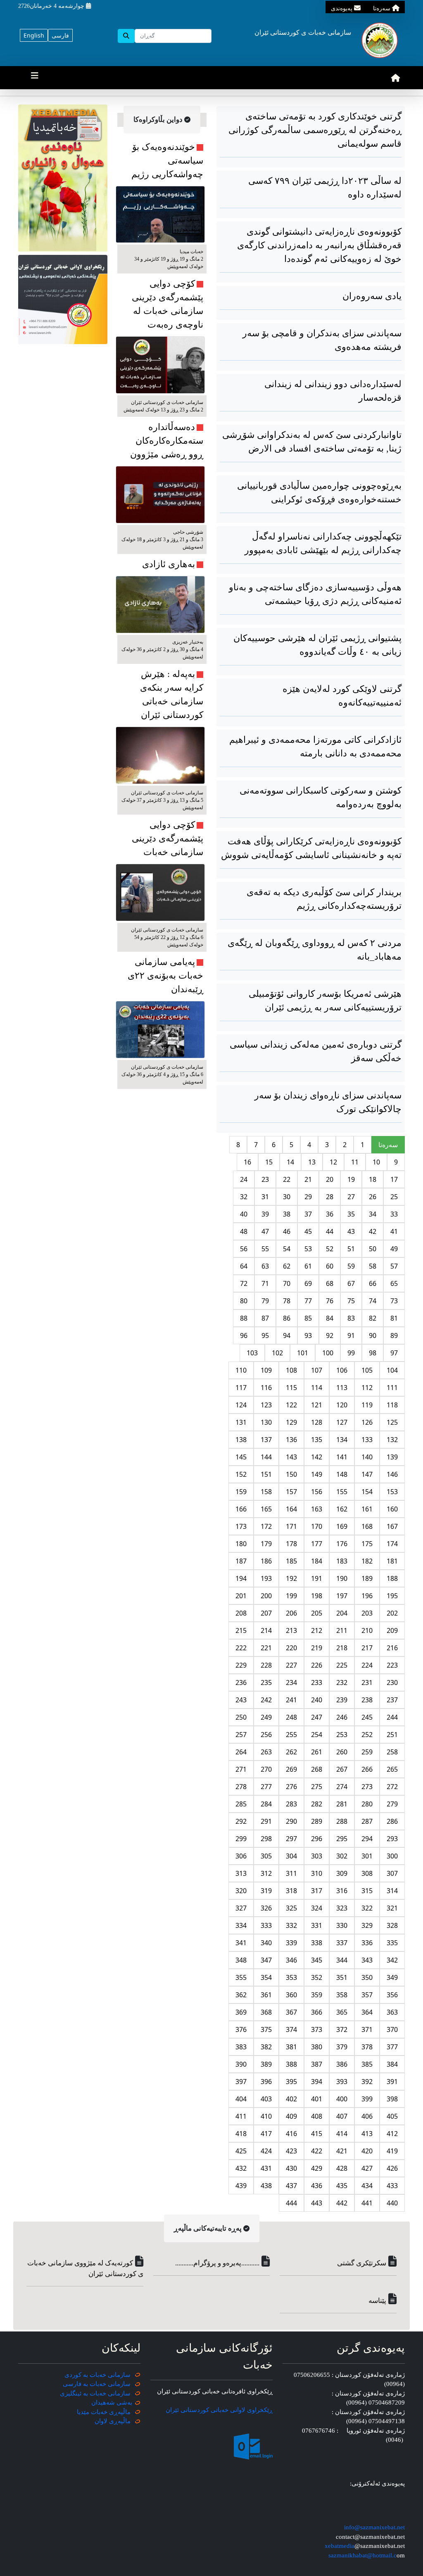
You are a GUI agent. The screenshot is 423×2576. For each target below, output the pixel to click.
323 (342, 1908)
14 (290, 1162)
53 (308, 1249)
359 (317, 1995)
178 (291, 1544)
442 (342, 2203)
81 (394, 1318)
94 (287, 1336)
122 (291, 1405)
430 (291, 2168)
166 (241, 1509)
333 (266, 1925)
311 (291, 1873)
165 (266, 1509)
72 (244, 1283)
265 (392, 1769)
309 (342, 1873)
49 (394, 1249)
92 (330, 1336)
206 (291, 1613)
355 (241, 1977)
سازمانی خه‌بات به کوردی (97, 2375)
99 (351, 1353)
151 (266, 1474)
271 (241, 1769)
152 (241, 1474)
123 (266, 1405)
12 (333, 1162)
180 (241, 1544)
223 (392, 1665)
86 (287, 1318)
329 (367, 1925)
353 (291, 1977)
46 (287, 1231)
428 (342, 2168)
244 (392, 1717)
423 (291, 2151)
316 (342, 1891)
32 (244, 1197)
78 (287, 1301)
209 (392, 1630)
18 (373, 1179)
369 (241, 2012)
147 (367, 1474)
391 (392, 2082)
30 (287, 1197)
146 (392, 1474)
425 (241, 2151)
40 (244, 1214)
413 (367, 2134)
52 (330, 1249)
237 (392, 1700)
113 (342, 1388)
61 (308, 1266)
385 (367, 2064)
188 (392, 1578)
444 (291, 2203)
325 (291, 1908)
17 (394, 1179)
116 (266, 1388)
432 (241, 2168)
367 (291, 2012)
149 (317, 1474)
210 (367, 1630)
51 (351, 1249)
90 (373, 1336)
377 (392, 2047)
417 (266, 2134)
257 (241, 1735)
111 (392, 1388)
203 (367, 1613)
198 (317, 1596)
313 (241, 1873)
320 (241, 1891)
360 (291, 1995)
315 (367, 1891)
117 (241, 1388)
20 (330, 1179)
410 (266, 2116)
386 (342, 2064)
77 (308, 1301)
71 (265, 1283)
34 (373, 1214)
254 (317, 1735)
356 (392, 1995)
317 (317, 1891)
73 (394, 1301)
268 (317, 1769)
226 (317, 1665)
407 (342, 2116)
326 (266, 1908)
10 (376, 1162)
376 (241, 2029)
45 (308, 1231)
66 (373, 1283)
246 (342, 1717)
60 (330, 1266)
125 (392, 1422)
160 (392, 1509)
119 (367, 1405)
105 (367, 1370)
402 (291, 2099)
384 (392, 2064)
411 (241, 2116)
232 (342, 1682)
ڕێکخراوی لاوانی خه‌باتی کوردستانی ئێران (219, 2410)
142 (317, 1457)
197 (342, 1596)
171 (291, 1526)
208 (241, 1613)
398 (392, 2099)
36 (330, 1214)
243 (241, 1700)
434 (367, 2186)
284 (266, 1804)
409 (291, 2116)
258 (392, 1752)
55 (265, 1249)
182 (367, 1561)
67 (351, 1283)
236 (241, 1682)
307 (392, 1873)
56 (244, 1249)
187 (241, 1561)
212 (317, 1630)
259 (367, 1752)
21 (308, 1179)
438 (266, 2186)
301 (367, 1856)
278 (241, 1787)
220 (291, 1648)
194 (241, 1578)
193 (266, 1578)
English (34, 35)
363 (392, 2012)
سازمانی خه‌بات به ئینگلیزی (95, 2393)
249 (266, 1717)
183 (342, 1561)
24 (244, 1179)
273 (367, 1787)
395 (291, 2082)
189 (367, 1578)
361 (266, 1995)
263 (266, 1752)
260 (342, 1752)
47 (265, 1231)
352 (317, 1977)
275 (317, 1787)
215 (241, 1630)
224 (367, 1665)
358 (342, 1995)
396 (266, 2082)
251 (392, 1735)
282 (317, 1804)
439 (241, 2186)
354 (266, 1977)
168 (367, 1526)
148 (342, 1474)
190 (342, 1578)
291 (266, 1821)
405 (392, 2116)
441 (367, 2203)
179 (266, 1544)
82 (373, 1318)
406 (367, 2116)
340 (266, 1943)
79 (265, 1301)
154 (367, 1492)
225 (342, 1665)
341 (241, 1943)
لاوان (101, 2421)
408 (317, 2116)
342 (392, 1960)
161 (367, 1509)
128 (317, 1422)
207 (266, 1613)
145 (241, 1457)
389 (266, 2064)
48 (244, 1231)
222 (241, 1648)
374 (291, 2029)
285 (241, 1804)
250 (241, 1717)
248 (291, 1717)
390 (241, 2064)
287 (367, 1821)
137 (266, 1440)
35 (351, 1214)
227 (291, 1665)
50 (373, 1249)
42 (373, 1231)
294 (367, 1839)
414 (342, 2134)
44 (330, 1231)
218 (342, 1648)
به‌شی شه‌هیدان (112, 2403)
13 (312, 1162)
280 (367, 1804)
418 (241, 2134)
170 (317, 1526)
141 (342, 1457)
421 (342, 2151)
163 (317, 1509)
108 (291, 1370)
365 (342, 2012)
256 (266, 1735)
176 (342, 1544)
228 (266, 1665)
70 (287, 1283)
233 (317, 1682)
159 (241, 1492)
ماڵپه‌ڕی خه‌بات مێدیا (105, 2412)
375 (266, 2029)
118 (392, 1405)
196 (367, 1596)
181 (392, 1561)
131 (241, 1422)
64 (244, 1266)
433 (392, 2186)
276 (291, 1787)
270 (266, 1769)
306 (241, 1856)
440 (392, 2203)
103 (252, 1353)
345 (317, 1960)
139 (392, 1457)
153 (392, 1492)
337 (342, 1943)
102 (277, 1353)
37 (308, 1214)
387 (317, 2064)
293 (392, 1839)
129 (291, 1422)
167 (392, 1526)
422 (317, 2151)
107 (317, 1370)
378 (367, 2047)
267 (342, 1769)
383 (241, 2047)
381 (291, 2047)
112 (367, 1388)
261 (317, 1752)
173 (241, 1526)
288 (342, 1821)
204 (342, 1613)
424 (266, 2151)
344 (342, 1960)
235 (266, 1682)
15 (269, 1162)
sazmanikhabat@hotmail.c (362, 2555)
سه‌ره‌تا (388, 1145)
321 (392, 1908)
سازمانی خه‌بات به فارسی (97, 2384)
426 (392, 2168)
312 (266, 1873)
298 (266, 1839)
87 (265, 1318)
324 (317, 1908)
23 (265, 1179)
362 (241, 1995)
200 (266, 1596)
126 (367, 1422)
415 (317, 2134)
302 (342, 1856)
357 (367, 1995)
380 (317, 2047)
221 (266, 1648)
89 (394, 1336)
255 (291, 1735)
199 (291, 1596)
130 (266, 1422)
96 (244, 1336)
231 (367, 1682)
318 (291, 1891)
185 (291, 1561)
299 (241, 1839)
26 (373, 1197)
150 (291, 1474)
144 (266, 1457)
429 (317, 2168)
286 (392, 1821)
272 (392, 1787)
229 (241, 1665)
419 (392, 2151)
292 (241, 1821)
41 (394, 1231)
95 (265, 1336)
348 (241, 1960)
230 (392, 1682)
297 (291, 1839)
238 (367, 1700)
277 (266, 1787)
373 (317, 2029)
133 (367, 1440)
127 (342, 1422)
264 (241, 1752)
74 (373, 1301)
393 (342, 2082)
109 (266, 1370)
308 (367, 1873)
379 (342, 2047)
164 (291, 1509)
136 (291, 1440)
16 (247, 1162)
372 (342, 2029)
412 (392, 2134)
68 (330, 1283)
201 (241, 1596)
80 (244, 1301)
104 (392, 1370)
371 (367, 2029)
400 (342, 2099)
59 (351, 1266)
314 (392, 1891)
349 (392, 1977)
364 (367, 2012)
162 (342, 1509)
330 (342, 1925)
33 (394, 1214)
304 (291, 1856)
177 (317, 1544)
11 (355, 1162)
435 (342, 2186)
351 (342, 1977)
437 (291, 2186)
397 (241, 2082)
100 (328, 1353)
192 (291, 1578)
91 (351, 1336)
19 (351, 1179)
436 (317, 2186)
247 (317, 1717)
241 (291, 1700)
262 (291, 1752)
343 (367, 1960)
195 (392, 1596)
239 (342, 1700)
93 (308, 1336)
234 (291, 1682)
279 (392, 1804)
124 (241, 1405)
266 (367, 1769)
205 (317, 1613)
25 (394, 1197)
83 (351, 1318)
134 (342, 1440)
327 (241, 1908)
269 (291, 1769)
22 (287, 1179)
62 (287, 1266)
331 (317, 1925)
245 (367, 1717)
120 (342, 1405)
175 (367, 1544)
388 (291, 2064)
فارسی (60, 35)
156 (317, 1492)
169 (342, 1526)
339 (291, 1943)
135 (317, 1440)
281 (342, 1804)
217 (367, 1648)
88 (244, 1318)
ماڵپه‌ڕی (119, 2421)
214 (266, 1630)
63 (265, 1266)
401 (317, 2099)
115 (291, 1388)
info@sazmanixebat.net (374, 2527)
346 (291, 1960)
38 (287, 1214)
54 (287, 1249)
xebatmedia (340, 2546)
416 (291, 2134)
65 (394, 1283)
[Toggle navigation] (35, 78)
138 (241, 1440)
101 (303, 1353)
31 (265, 1197)
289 (317, 1821)
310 (317, 1873)
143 (291, 1457)
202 (392, 1613)
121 (317, 1405)
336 (367, 1943)
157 (291, 1492)
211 (342, 1630)
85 (308, 1318)
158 (266, 1492)
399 (367, 2099)
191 (317, 1578)
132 (392, 1440)
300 (392, 1856)
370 (392, 2029)
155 (342, 1492)
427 (367, 2168)
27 (351, 1197)
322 (367, 1908)
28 (330, 1197)
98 (373, 1353)
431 (266, 2168)
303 (317, 1856)
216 (392, 1648)
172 (266, 1526)
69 (308, 1283)
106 (342, 1370)
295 (342, 1839)
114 (317, 1388)
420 (367, 2151)
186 (266, 1561)
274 (342, 1787)
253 (342, 1735)
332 (291, 1925)
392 (367, 2082)
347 (266, 1960)
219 (317, 1648)
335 (392, 1943)
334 (241, 1925)
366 (317, 2012)
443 (317, 2203)
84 (330, 1318)
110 (241, 1370)
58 (373, 1266)
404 (241, 2099)
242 (266, 1700)
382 (266, 2047)
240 (317, 1700)
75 (351, 1301)
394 (317, 2082)
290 (291, 1821)
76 (330, 1301)
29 (308, 1197)
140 (367, 1457)
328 (392, 1925)
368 (266, 2012)
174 (392, 1544)
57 (394, 1266)
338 (317, 1943)
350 (367, 1977)
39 (265, 1214)
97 (394, 1353)
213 (291, 1630)
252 (367, 1735)
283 (291, 1804)
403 (266, 2099)
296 (317, 1839)
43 (351, 1231)
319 (266, 1891)
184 (317, 1561)
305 (266, 1856)
